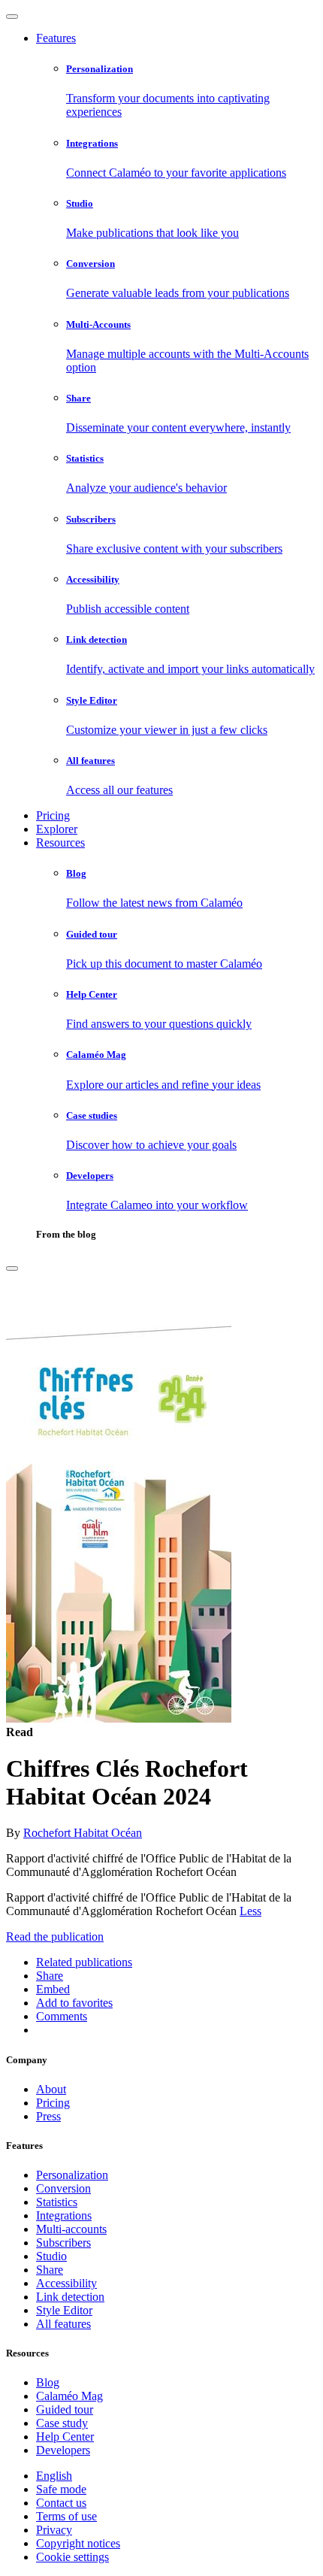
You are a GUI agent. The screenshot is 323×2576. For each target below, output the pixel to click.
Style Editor (64, 2310)
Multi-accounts (71, 2229)
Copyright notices (78, 2543)
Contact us (61, 2503)
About (51, 2089)
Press (48, 2116)
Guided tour (65, 2409)
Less (251, 1911)
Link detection (70, 2297)
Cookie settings (72, 2557)
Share (50, 2270)
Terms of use (66, 2516)
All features (63, 2324)
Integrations (64, 2215)
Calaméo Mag (69, 2396)
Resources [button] (60, 843)
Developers (63, 2450)
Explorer (57, 829)
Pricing (53, 815)
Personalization (72, 2175)
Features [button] (56, 38)
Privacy (54, 2530)
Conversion (63, 2188)
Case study (62, 2423)
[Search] (12, 1268)
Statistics (57, 2202)
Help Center (65, 2437)
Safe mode (61, 2489)
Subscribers (63, 2243)
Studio (51, 2256)
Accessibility (66, 2283)
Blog (48, 2382)
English (54, 2476)
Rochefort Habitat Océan (83, 1833)
